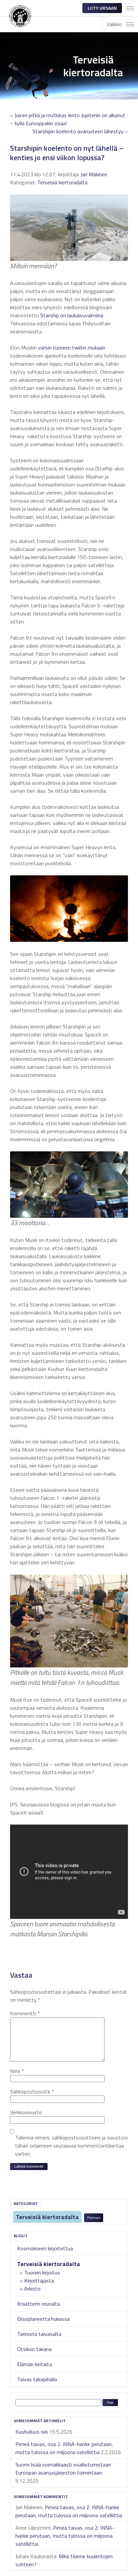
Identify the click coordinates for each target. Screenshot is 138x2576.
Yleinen (94, 2218)
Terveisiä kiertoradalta (47, 2217)
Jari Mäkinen (94, 174)
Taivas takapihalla (37, 2379)
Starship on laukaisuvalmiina (72, 315)
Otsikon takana (34, 2349)
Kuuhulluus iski (32, 2432)
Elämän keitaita (34, 2364)
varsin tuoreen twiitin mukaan (72, 348)
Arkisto (32, 2289)
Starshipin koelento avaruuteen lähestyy (78, 131)
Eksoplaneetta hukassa (43, 2319)
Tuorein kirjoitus (42, 2272)
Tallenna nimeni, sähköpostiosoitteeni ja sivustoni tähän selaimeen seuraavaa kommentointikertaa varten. (71, 2146)
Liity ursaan (102, 8)
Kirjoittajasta (39, 2281)
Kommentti (25, 2013)
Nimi (17, 2071)
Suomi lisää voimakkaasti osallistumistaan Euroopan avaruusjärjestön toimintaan (63, 2469)
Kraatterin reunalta (39, 2304)
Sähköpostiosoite (32, 2091)
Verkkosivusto (26, 2112)
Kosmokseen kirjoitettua (45, 2248)
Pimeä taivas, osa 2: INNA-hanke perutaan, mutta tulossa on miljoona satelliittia (64, 2448)
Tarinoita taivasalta (39, 2334)
